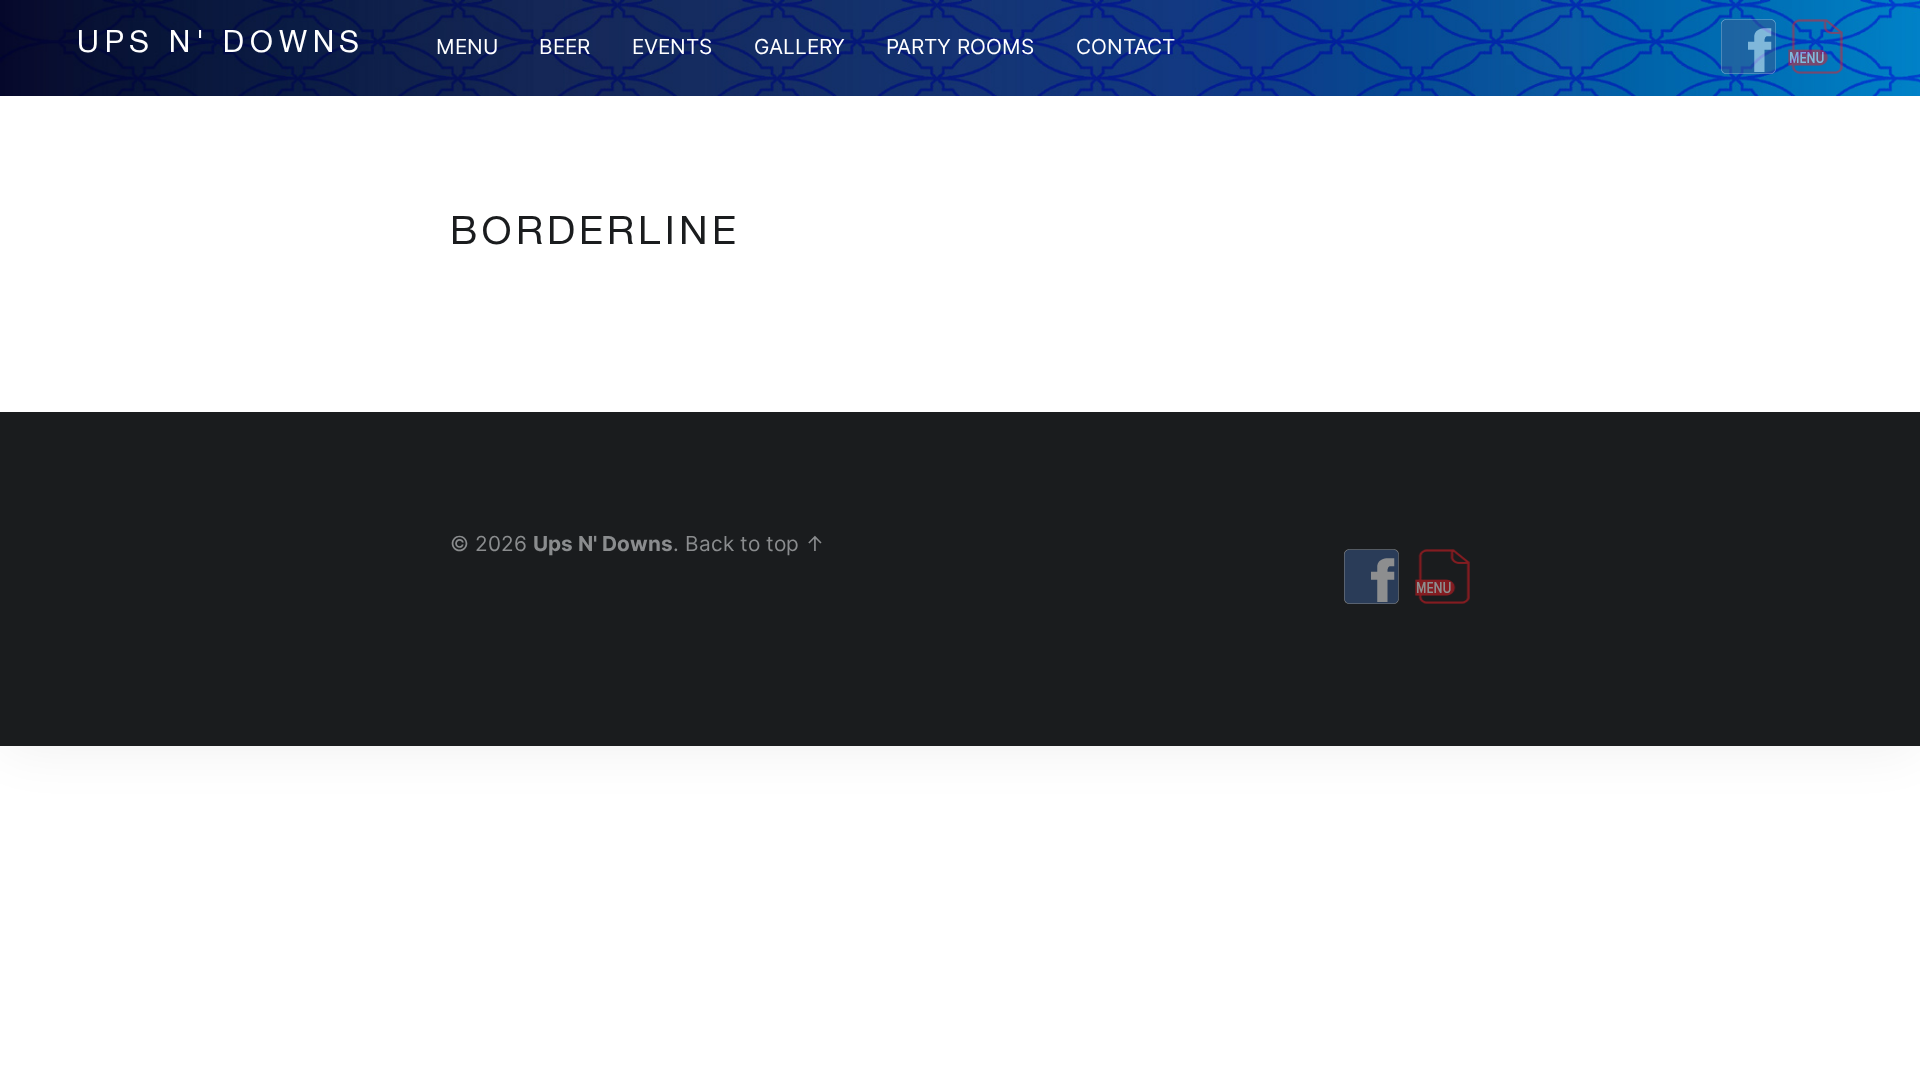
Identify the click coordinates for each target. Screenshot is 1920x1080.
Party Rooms (960, 46)
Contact (1125, 46)
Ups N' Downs (603, 543)
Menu (467, 46)
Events (672, 46)
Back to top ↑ (755, 543)
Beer (564, 46)
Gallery (799, 46)
